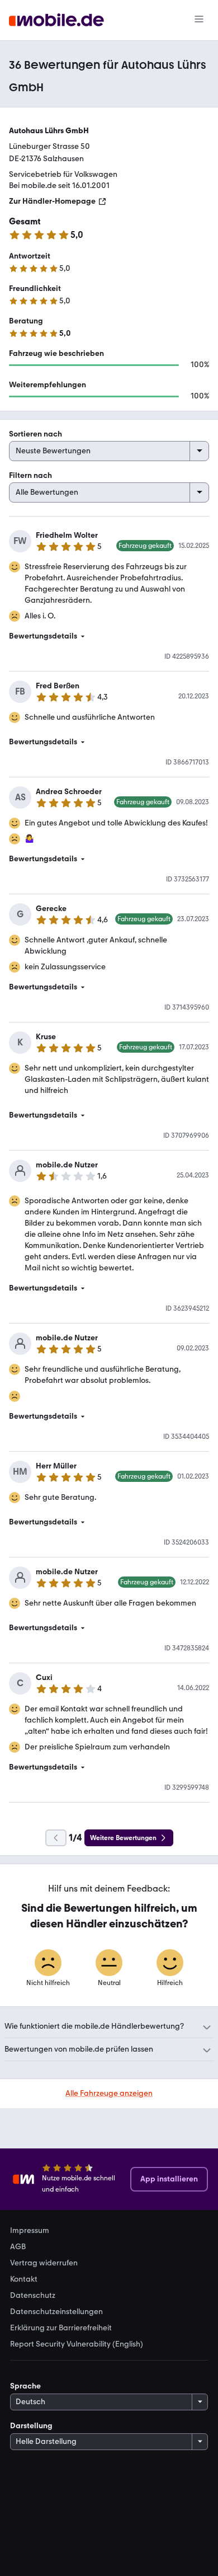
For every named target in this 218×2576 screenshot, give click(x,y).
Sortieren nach (35, 434)
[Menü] (199, 20)
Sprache (25, 2386)
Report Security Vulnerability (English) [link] (77, 2344)
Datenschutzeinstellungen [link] (56, 2312)
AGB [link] (18, 2247)
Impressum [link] (30, 2231)
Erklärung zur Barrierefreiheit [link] (61, 2328)
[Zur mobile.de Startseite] (56, 20)
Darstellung (31, 2426)
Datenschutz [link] (33, 2296)
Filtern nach (30, 475)
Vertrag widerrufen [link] (44, 2263)
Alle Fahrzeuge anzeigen (109, 2093)
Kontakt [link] (24, 2279)
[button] (109, 636)
